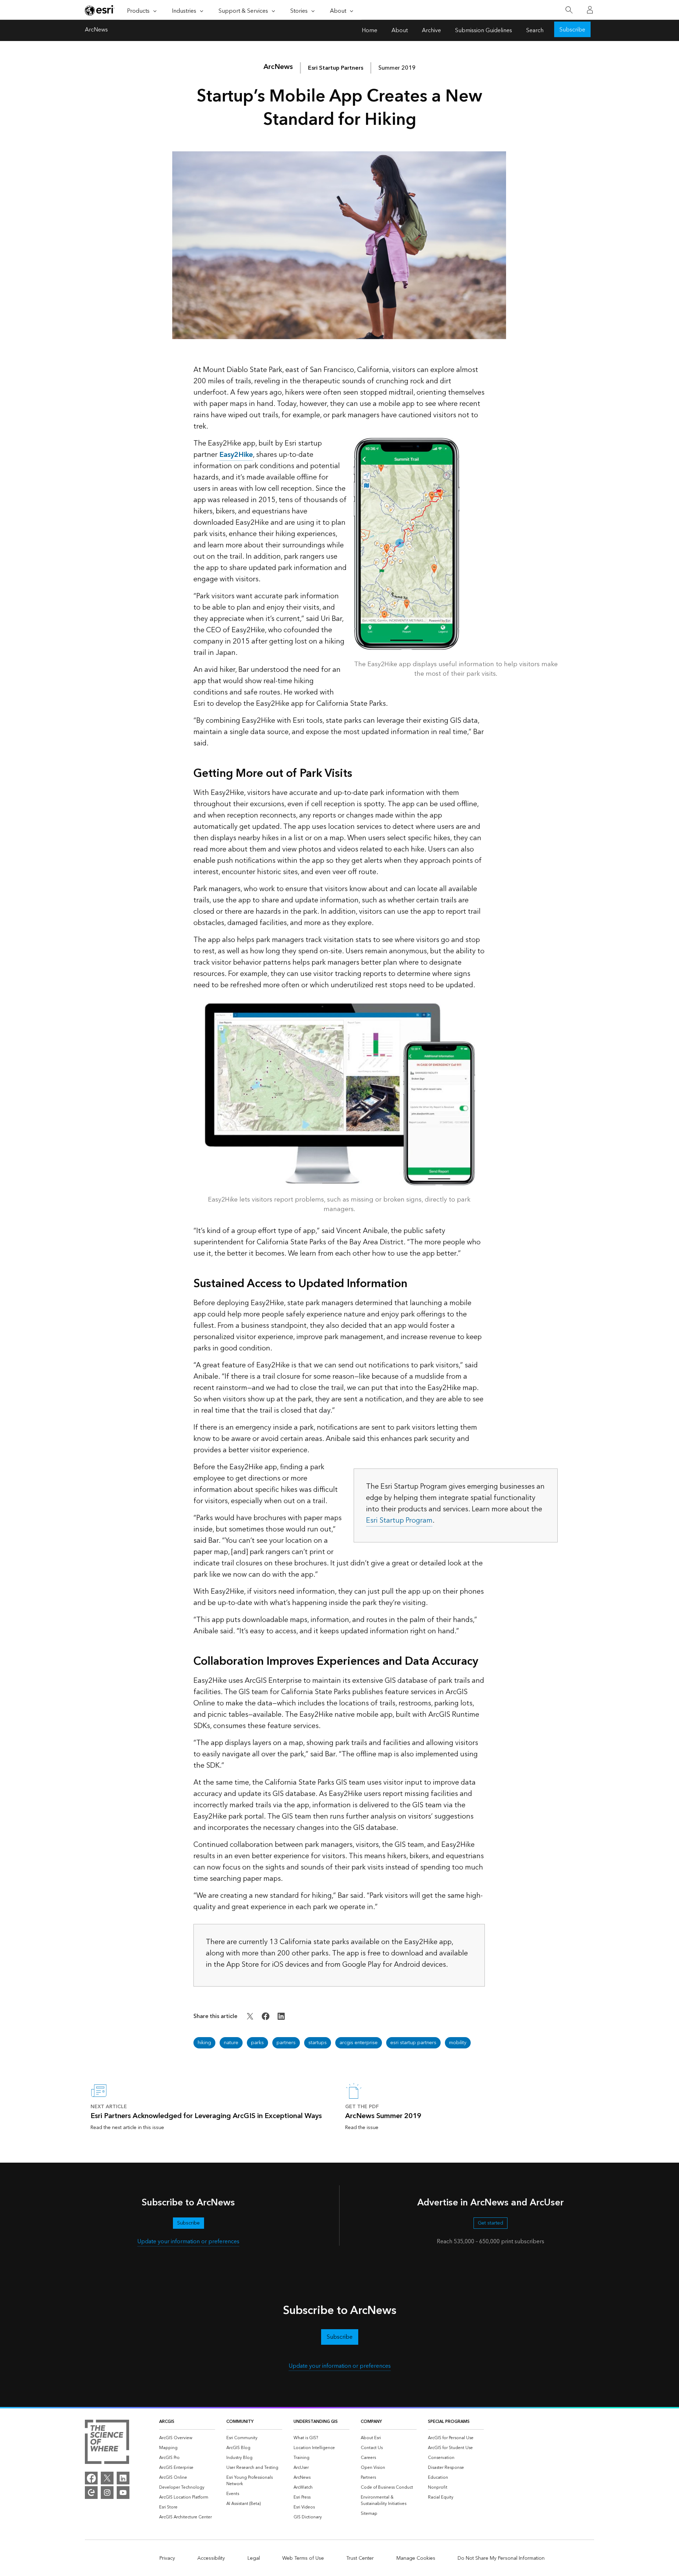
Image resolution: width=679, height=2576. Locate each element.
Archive (431, 30)
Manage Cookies (416, 2558)
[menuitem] (187, 2438)
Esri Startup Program (399, 1520)
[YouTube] (123, 2493)
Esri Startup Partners (336, 68)
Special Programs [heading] (449, 2422)
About (400, 30)
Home (370, 30)
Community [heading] (240, 2422)
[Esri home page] (100, 10)
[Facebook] (91, 2478)
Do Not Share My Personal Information (501, 2558)
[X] (107, 2478)
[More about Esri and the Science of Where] (107, 2443)
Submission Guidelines (484, 30)
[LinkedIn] (123, 2478)
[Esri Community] (91, 2493)
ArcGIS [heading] (167, 2422)
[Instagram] (107, 2493)
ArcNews (96, 30)
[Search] (569, 10)
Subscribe (572, 30)
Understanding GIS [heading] (316, 2422)
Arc (278, 67)
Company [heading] (371, 2422)
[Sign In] (590, 10)
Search (535, 30)
